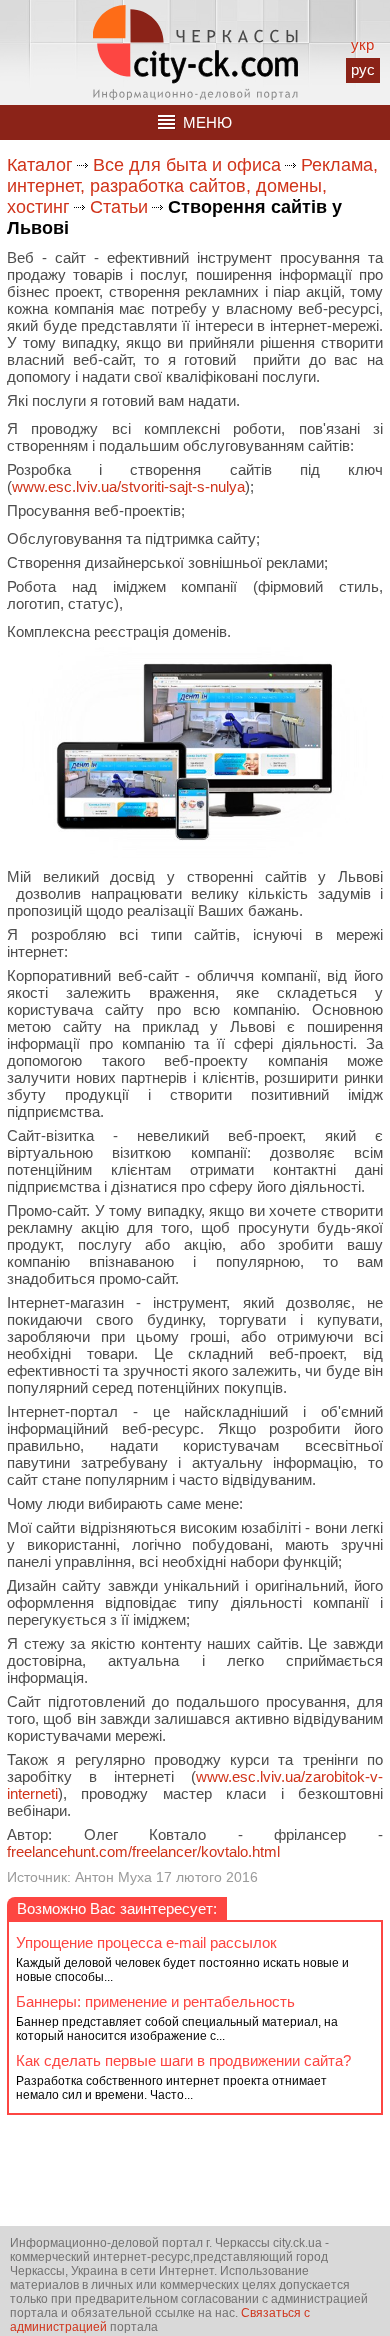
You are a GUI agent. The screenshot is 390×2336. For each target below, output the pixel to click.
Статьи (119, 207)
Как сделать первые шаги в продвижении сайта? (183, 2060)
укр (362, 44)
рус (363, 69)
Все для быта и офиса (187, 165)
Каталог (40, 165)
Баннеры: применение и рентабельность (155, 2001)
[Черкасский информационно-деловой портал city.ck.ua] (195, 52)
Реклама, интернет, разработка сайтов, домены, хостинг (192, 186)
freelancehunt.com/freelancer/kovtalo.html (143, 1851)
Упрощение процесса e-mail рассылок (146, 1942)
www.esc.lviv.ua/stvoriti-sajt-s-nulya (128, 486)
